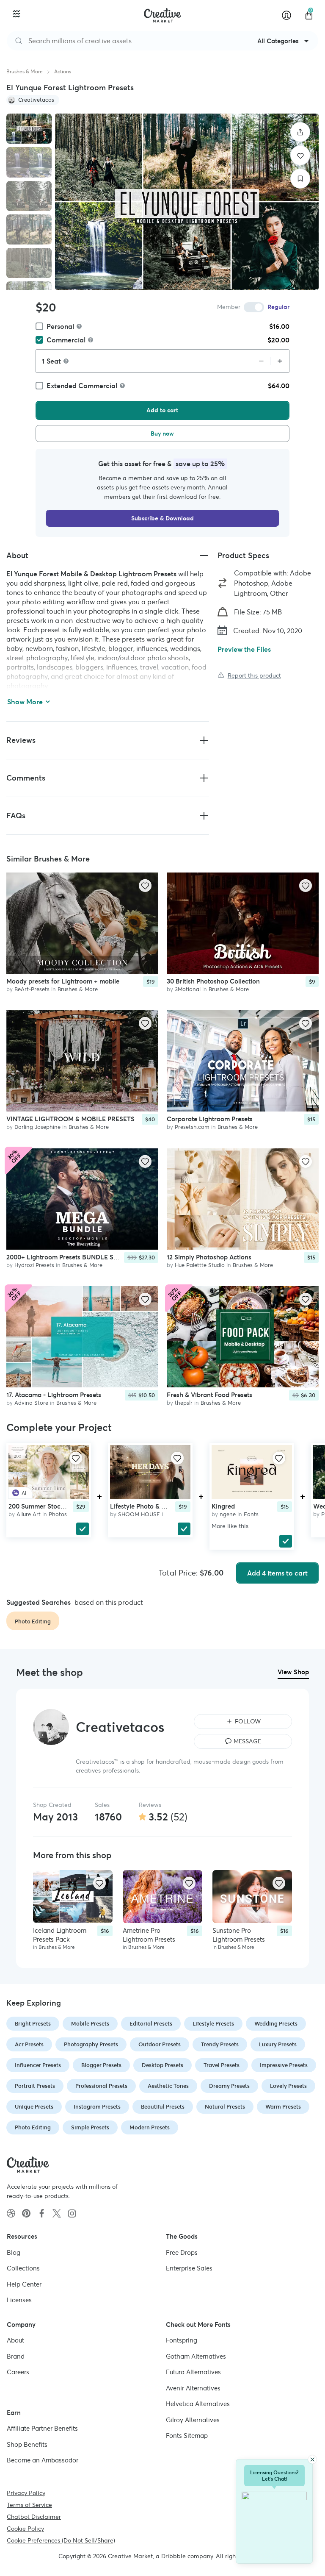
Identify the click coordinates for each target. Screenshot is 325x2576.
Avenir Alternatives (193, 2388)
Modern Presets (150, 2127)
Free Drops (182, 2252)
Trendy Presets (220, 2044)
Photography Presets (91, 2044)
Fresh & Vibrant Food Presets (209, 1395)
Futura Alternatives (193, 2372)
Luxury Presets (278, 2044)
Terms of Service (29, 2505)
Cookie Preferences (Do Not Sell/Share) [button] (61, 2540)
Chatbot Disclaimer (34, 2517)
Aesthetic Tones (168, 2086)
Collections (23, 2268)
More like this (230, 1526)
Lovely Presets (288, 2086)
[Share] (300, 132)
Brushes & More (25, 71)
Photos (58, 1514)
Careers (18, 2372)
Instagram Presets (97, 2107)
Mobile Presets (90, 2024)
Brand (16, 2356)
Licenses (19, 2300)
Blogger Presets (101, 2065)
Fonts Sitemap (187, 2436)
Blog (14, 2252)
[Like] (300, 155)
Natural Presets (225, 2107)
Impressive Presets (284, 2065)
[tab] (29, 129)
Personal (60, 326)
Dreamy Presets (229, 2086)
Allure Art (29, 1514)
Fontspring (182, 2340)
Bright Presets (33, 2024)
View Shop (293, 1672)
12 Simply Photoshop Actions (209, 1257)
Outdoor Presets (160, 2044)
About (15, 2340)
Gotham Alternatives (196, 2356)
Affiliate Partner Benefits (42, 2428)
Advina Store (31, 1403)
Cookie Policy (25, 2529)
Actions (63, 71)
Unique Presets (34, 2107)
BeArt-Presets (32, 989)
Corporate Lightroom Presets (210, 1119)
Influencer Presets (38, 2065)
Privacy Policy (26, 2493)
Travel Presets (222, 2065)
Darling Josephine (37, 1127)
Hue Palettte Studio (200, 1265)
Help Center (24, 2284)
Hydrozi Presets (34, 1265)
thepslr (184, 1403)
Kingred (223, 1506)
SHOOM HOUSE (139, 1514)
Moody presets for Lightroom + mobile (63, 981)
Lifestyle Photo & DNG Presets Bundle (165, 1506)
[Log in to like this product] (145, 886)
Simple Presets (90, 2127)
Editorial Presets (151, 2024)
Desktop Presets (162, 2065)
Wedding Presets (276, 2024)
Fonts (251, 1514)
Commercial (66, 340)
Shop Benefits (27, 2444)
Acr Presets (29, 2044)
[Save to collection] (300, 179)
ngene (228, 1514)
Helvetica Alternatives (198, 2404)
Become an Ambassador (43, 2460)
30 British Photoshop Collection (213, 981)
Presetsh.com (192, 1127)
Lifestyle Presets (213, 2024)
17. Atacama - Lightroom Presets (54, 1395)
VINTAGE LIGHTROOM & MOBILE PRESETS (70, 1119)
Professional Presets (101, 2086)
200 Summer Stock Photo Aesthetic (60, 1506)
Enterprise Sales (189, 2268)
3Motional (188, 989)
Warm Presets (283, 2107)
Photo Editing (33, 2127)
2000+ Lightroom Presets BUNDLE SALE (66, 1257)
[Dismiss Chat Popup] (312, 2459)
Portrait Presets (35, 2086)
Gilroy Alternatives (193, 2420)
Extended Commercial (82, 386)
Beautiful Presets (163, 2107)
